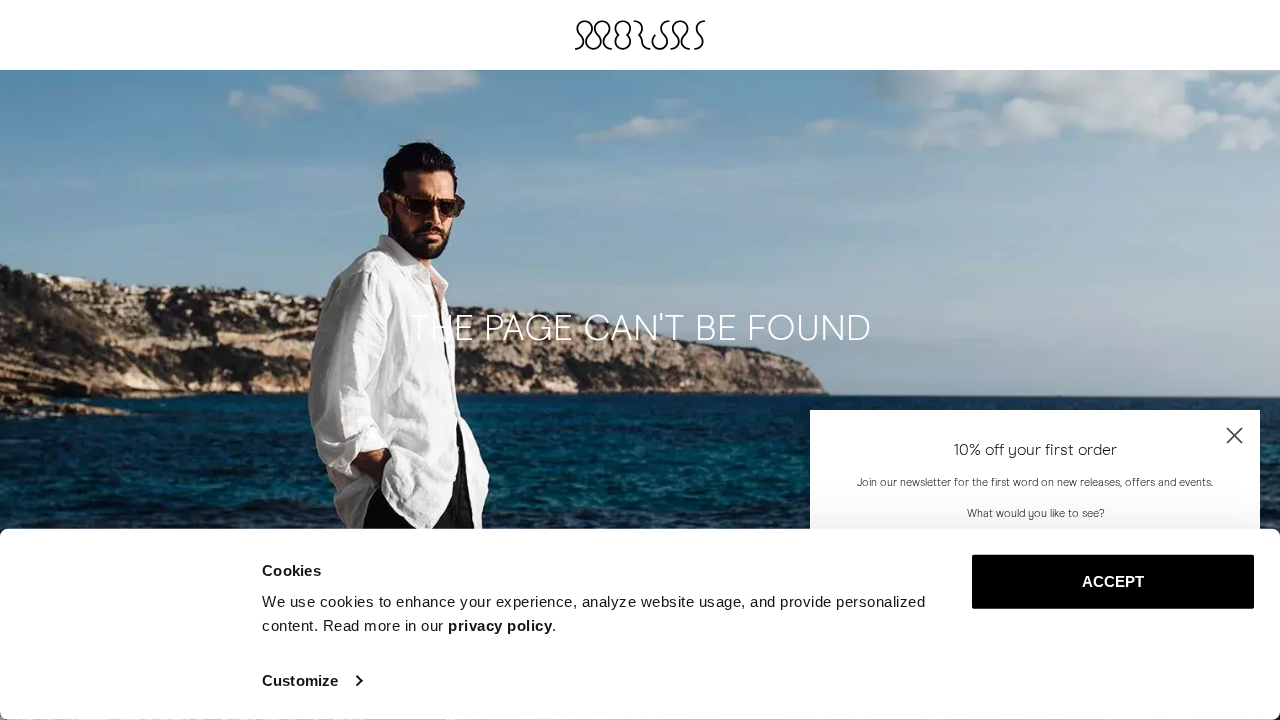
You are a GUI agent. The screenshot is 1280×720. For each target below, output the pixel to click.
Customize (300, 680)
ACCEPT (1113, 581)
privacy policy (500, 625)
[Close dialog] (1234, 435)
